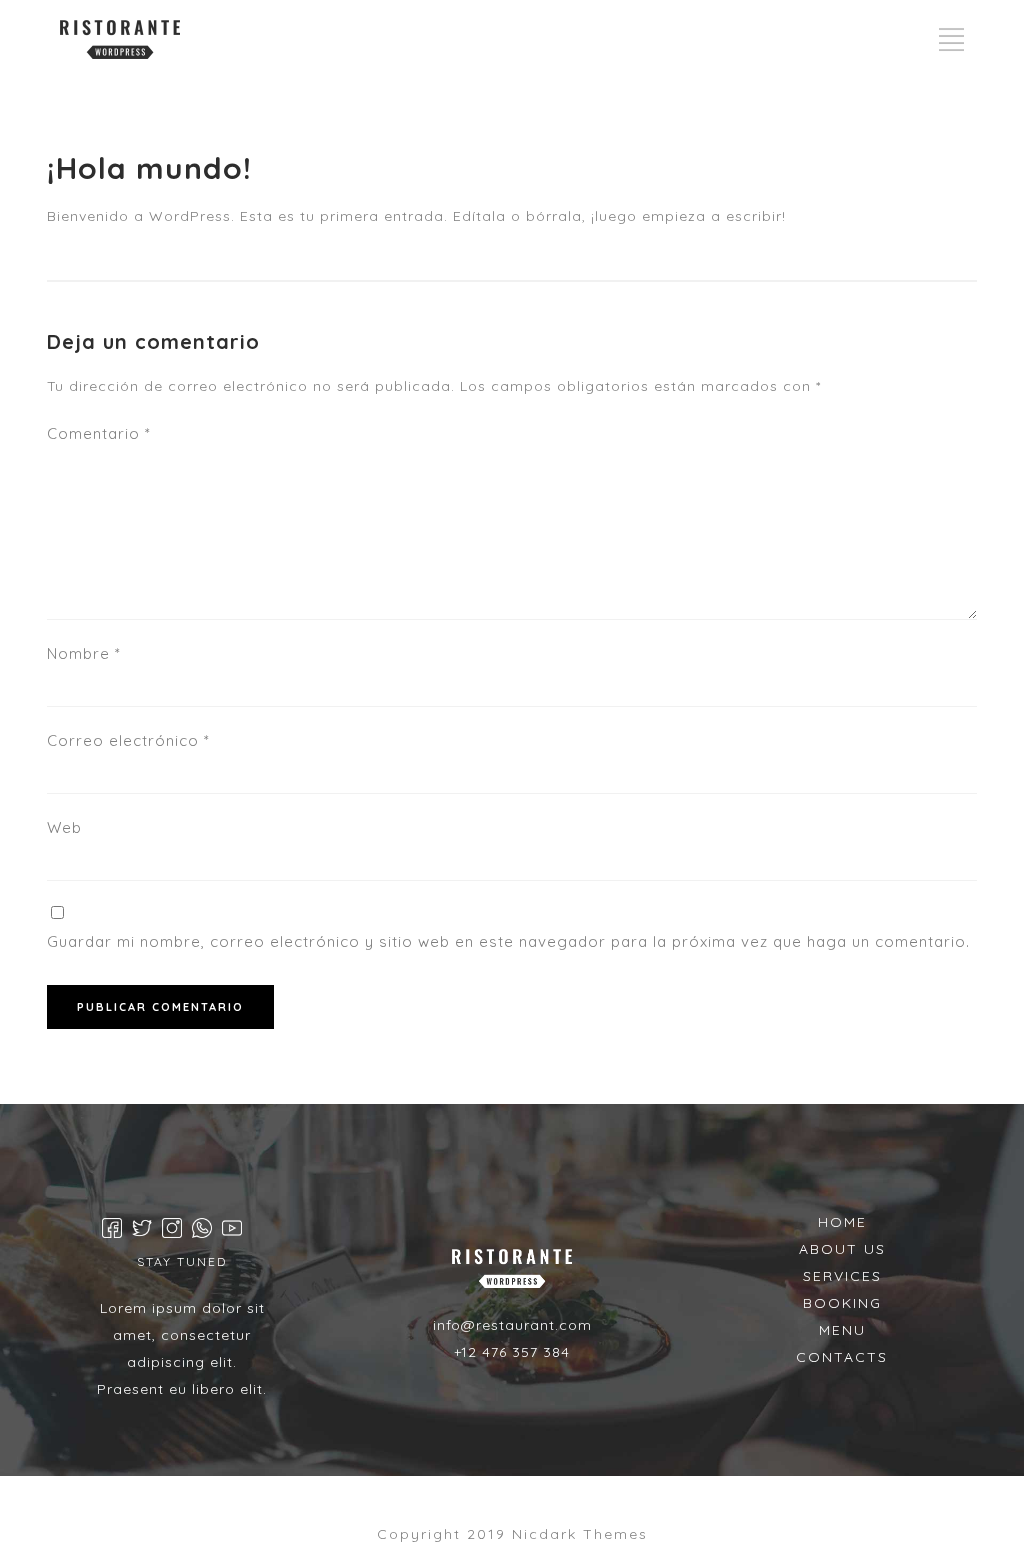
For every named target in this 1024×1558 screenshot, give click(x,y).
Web (64, 827)
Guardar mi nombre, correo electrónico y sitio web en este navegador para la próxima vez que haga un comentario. (508, 941)
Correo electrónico (128, 740)
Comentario (99, 433)
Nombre (84, 653)
